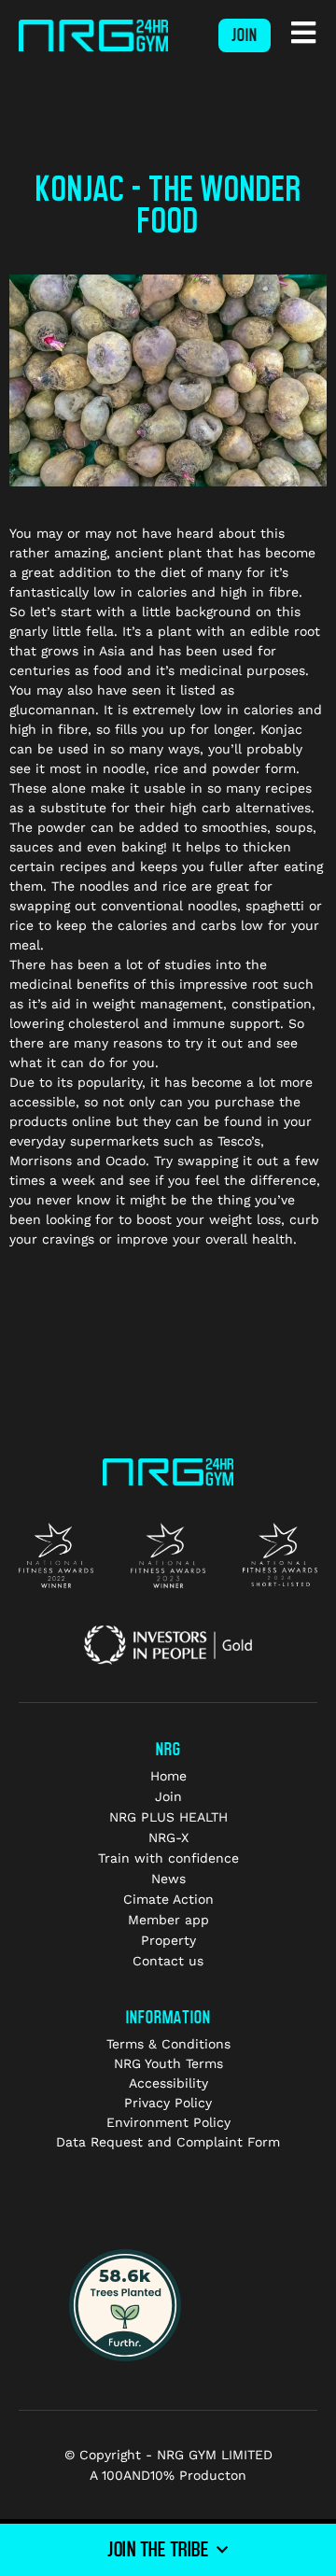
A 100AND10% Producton (168, 2475)
